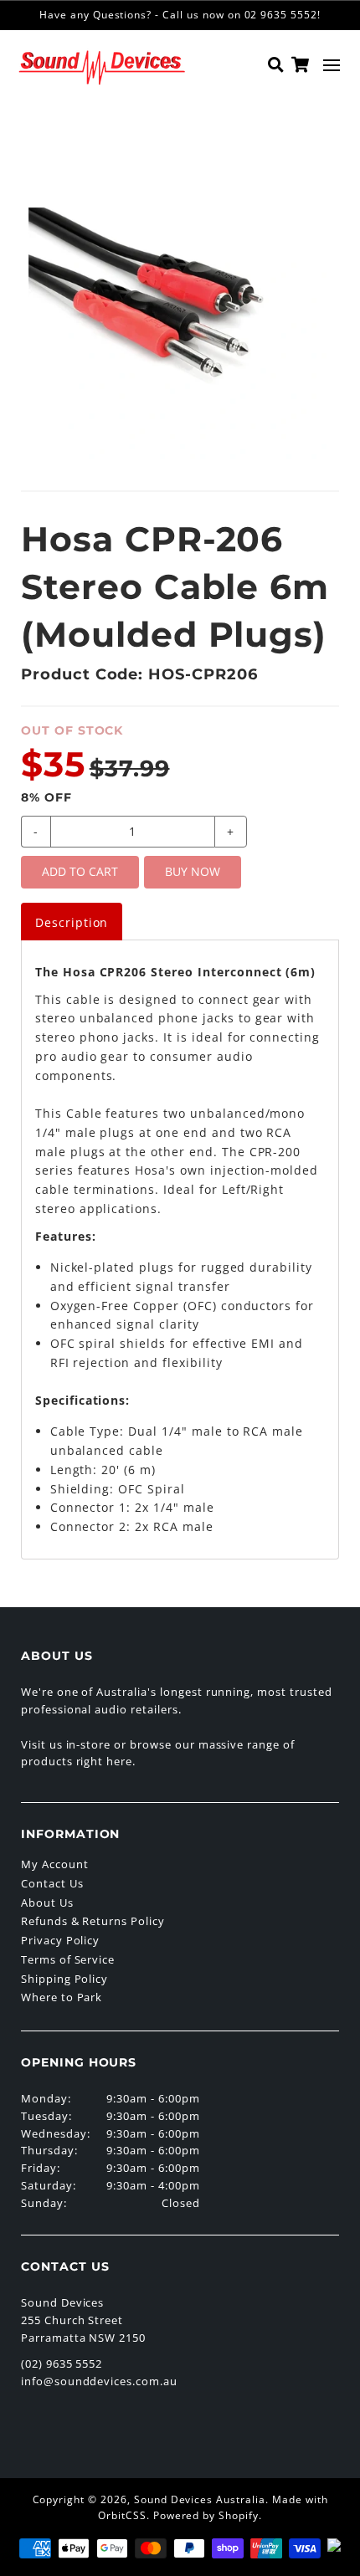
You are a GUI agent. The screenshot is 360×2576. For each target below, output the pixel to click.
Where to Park (62, 1997)
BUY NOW (193, 871)
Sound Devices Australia (200, 2499)
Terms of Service (68, 1959)
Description (72, 922)
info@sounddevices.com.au (99, 2381)
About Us (47, 1903)
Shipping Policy (64, 1979)
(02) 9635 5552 (62, 2363)
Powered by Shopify (206, 2515)
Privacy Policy (60, 1940)
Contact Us (52, 1883)
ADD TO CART (80, 871)
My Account (55, 1864)
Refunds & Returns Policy (93, 1921)
